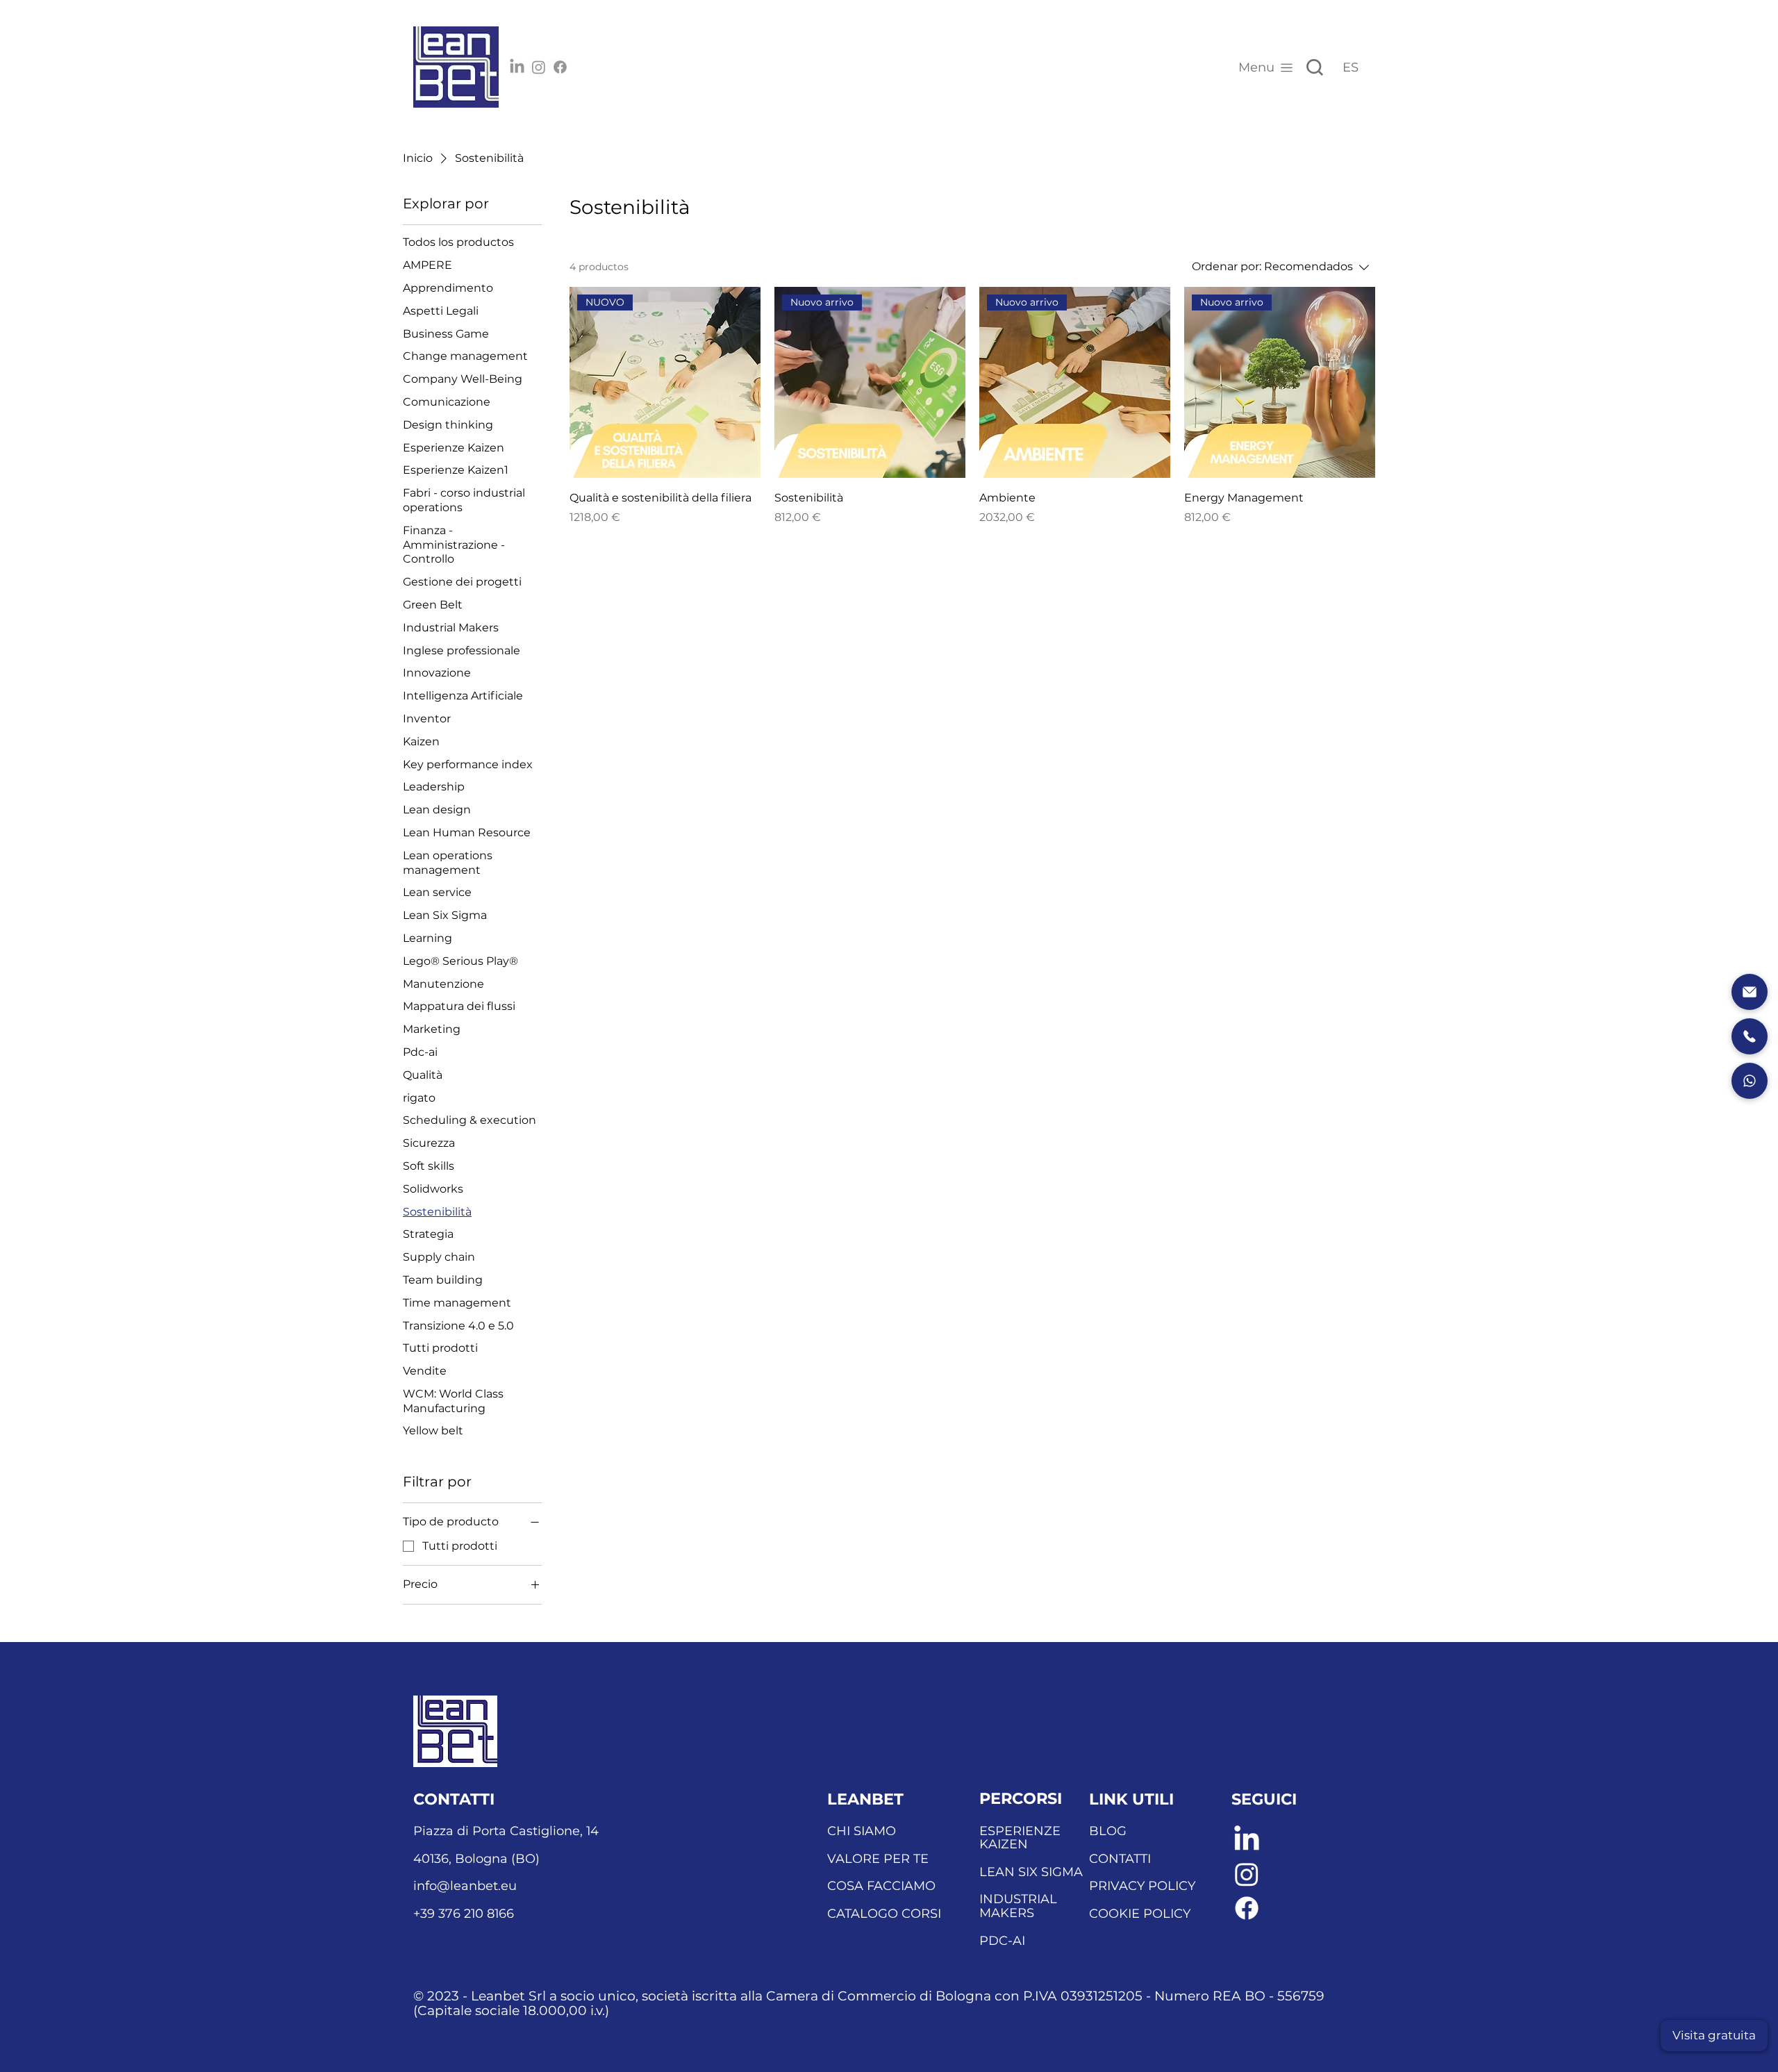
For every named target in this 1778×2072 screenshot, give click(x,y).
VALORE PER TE (878, 1859)
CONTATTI (1120, 1859)
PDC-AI (1002, 1941)
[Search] (1315, 67)
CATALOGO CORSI (884, 1914)
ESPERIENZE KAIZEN (1020, 1838)
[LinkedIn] (517, 67)
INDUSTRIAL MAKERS (1018, 1906)
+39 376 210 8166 (464, 1914)
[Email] (1750, 992)
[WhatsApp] (1750, 1081)
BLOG (1108, 1831)
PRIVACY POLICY (1142, 1886)
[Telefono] (1750, 1036)
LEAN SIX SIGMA (1031, 1872)
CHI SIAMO (862, 1831)
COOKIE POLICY (1140, 1914)
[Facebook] (560, 67)
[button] (1714, 2036)
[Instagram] (539, 67)
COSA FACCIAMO (881, 1886)
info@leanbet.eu (465, 1886)
